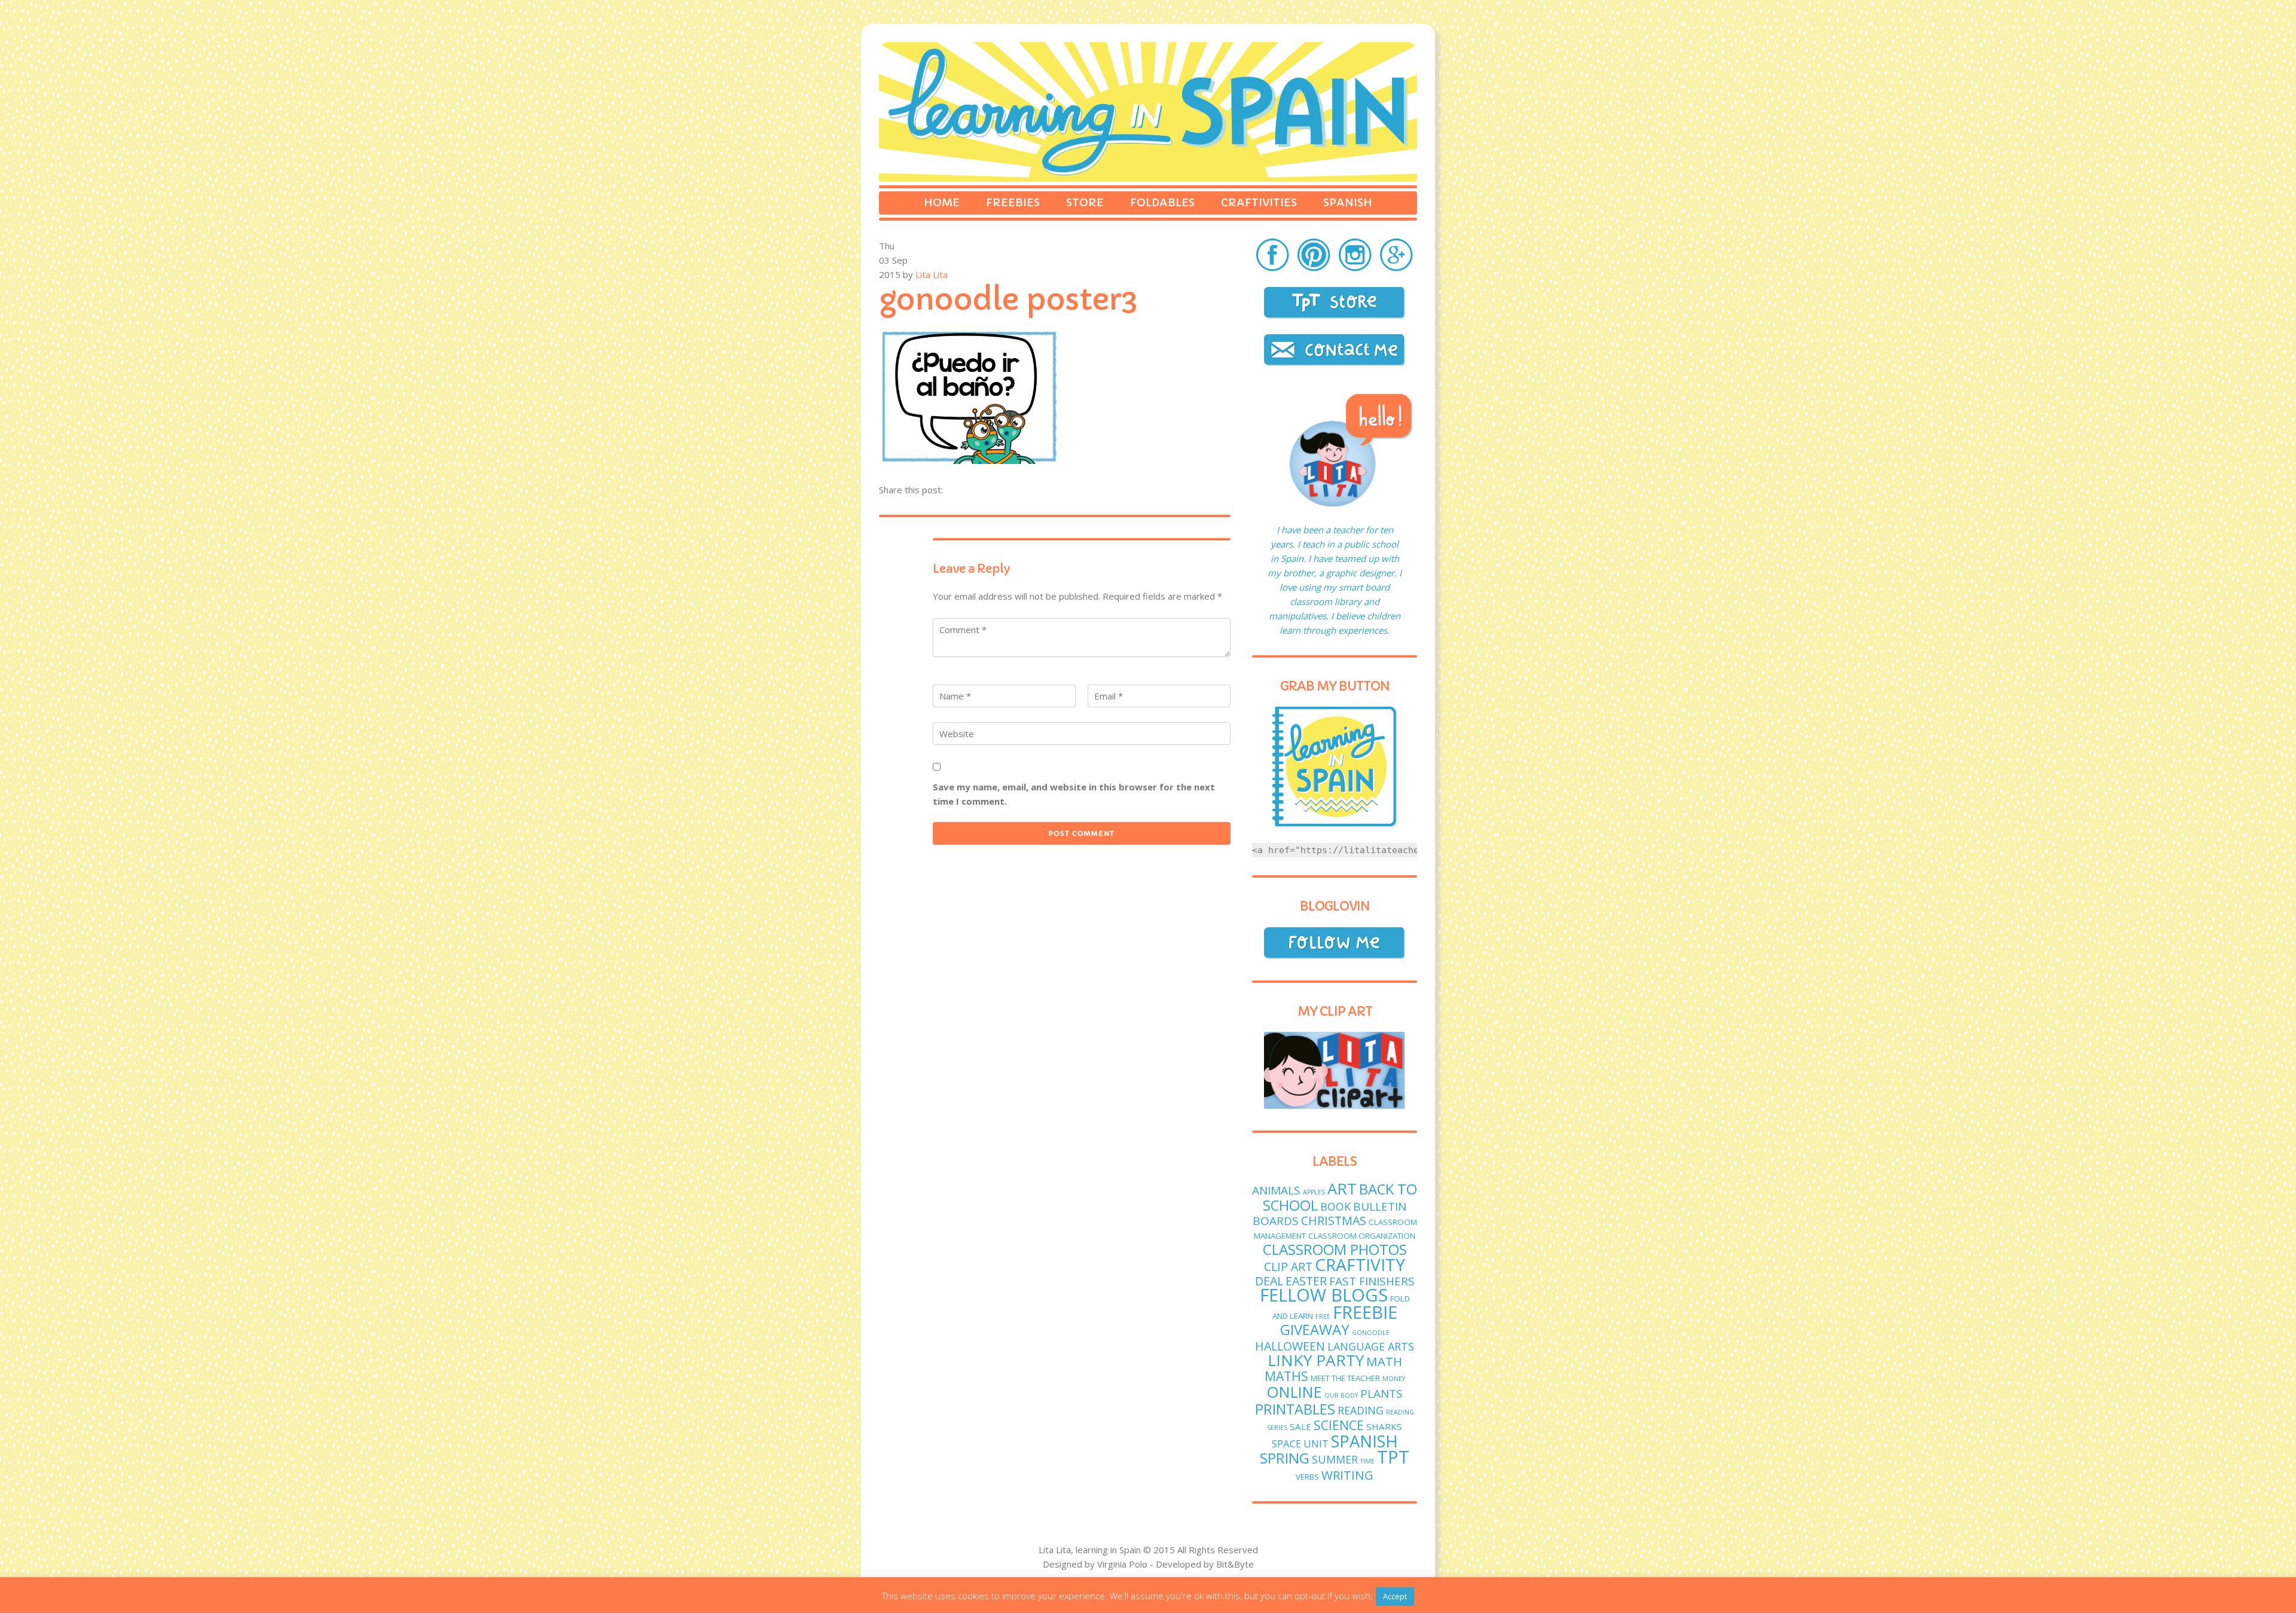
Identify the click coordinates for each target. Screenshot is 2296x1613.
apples (1314, 1192)
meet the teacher (1345, 1378)
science (1339, 1425)
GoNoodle (1371, 1333)
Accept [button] (1395, 1596)
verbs (1307, 1477)
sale (1300, 1426)
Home (942, 202)
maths (1286, 1376)
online (1294, 1392)
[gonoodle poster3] (969, 460)
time (1367, 1461)
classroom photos (1335, 1249)
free (1323, 1316)
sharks (1384, 1426)
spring (1285, 1458)
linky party (1316, 1360)
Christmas (1334, 1221)
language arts (1371, 1346)
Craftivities (1259, 202)
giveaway (1315, 1329)
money (1394, 1379)
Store (1085, 202)
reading (1361, 1410)
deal (1269, 1281)
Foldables (1162, 202)
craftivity (1360, 1264)
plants (1381, 1394)
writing (1347, 1475)
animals (1276, 1190)
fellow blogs (1324, 1295)
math (1384, 1361)
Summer (1335, 1459)
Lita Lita (932, 274)
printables (1295, 1409)
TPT (1393, 1457)
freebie (1365, 1312)
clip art (1288, 1267)
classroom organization (1362, 1236)
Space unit (1300, 1444)
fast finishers (1372, 1281)
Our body (1341, 1395)
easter (1306, 1281)
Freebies (1013, 202)
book (1335, 1206)
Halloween (1290, 1346)
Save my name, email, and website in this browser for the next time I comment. (1074, 794)
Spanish (1348, 202)
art (1342, 1189)
